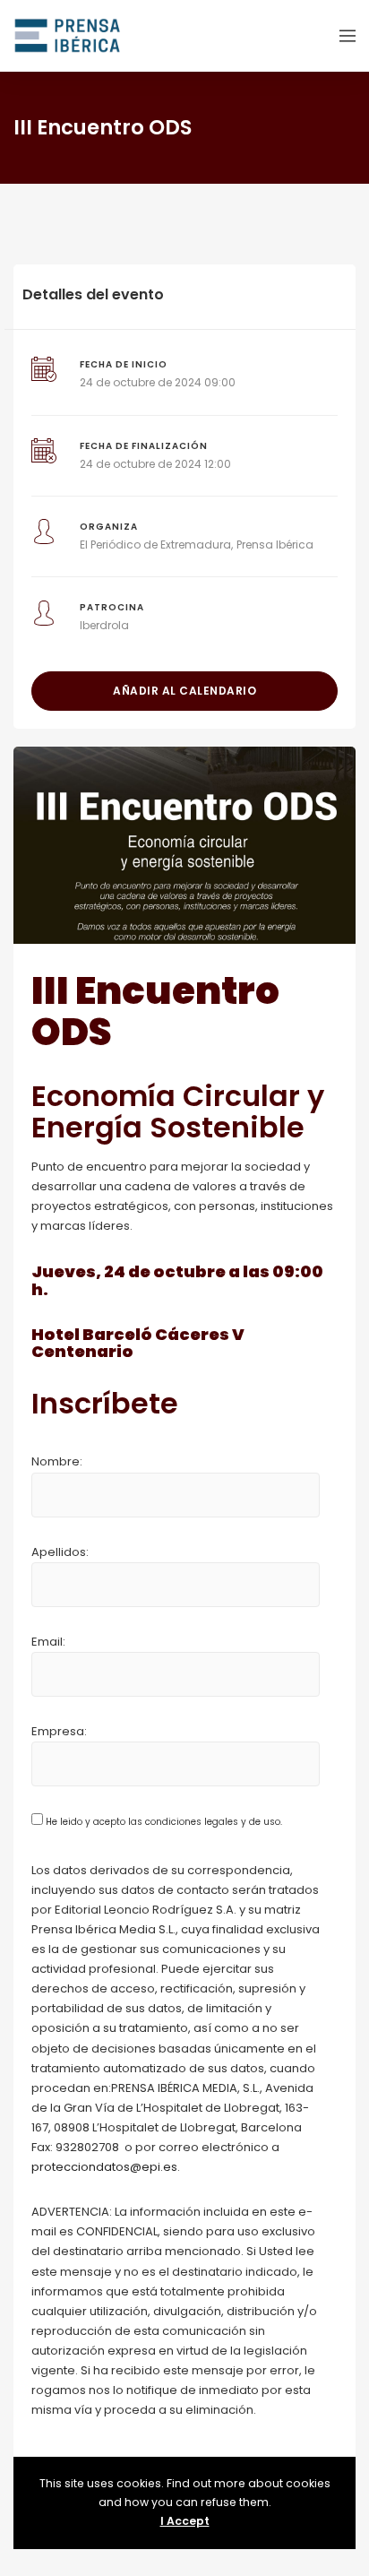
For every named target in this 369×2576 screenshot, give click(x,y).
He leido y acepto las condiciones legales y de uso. (163, 1822)
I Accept (185, 2521)
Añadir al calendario (184, 691)
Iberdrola (104, 625)
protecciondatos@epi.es (104, 2167)
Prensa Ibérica (275, 545)
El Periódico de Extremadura (155, 545)
